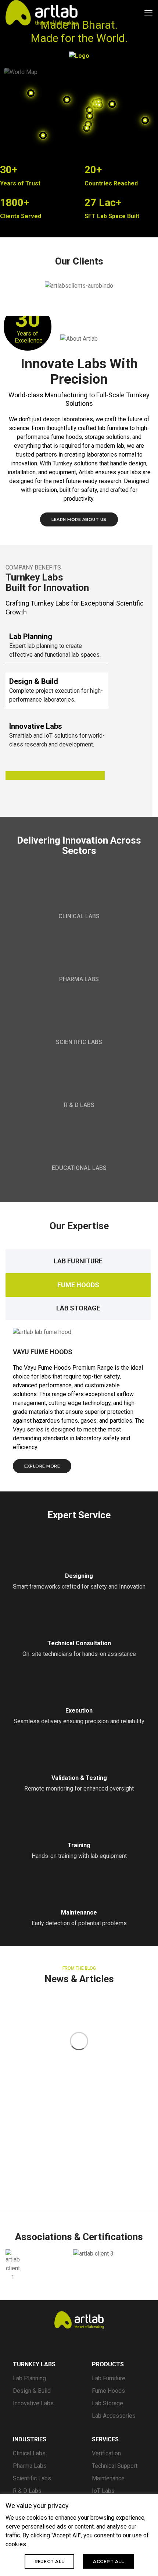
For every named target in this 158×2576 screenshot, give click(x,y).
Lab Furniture (109, 2378)
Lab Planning (29, 2378)
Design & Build (32, 2391)
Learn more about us (79, 519)
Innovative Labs (33, 2403)
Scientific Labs (32, 2478)
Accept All (108, 2561)
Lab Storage (107, 2403)
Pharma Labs (30, 2466)
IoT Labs (103, 2491)
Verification (106, 2453)
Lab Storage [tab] (78, 1308)
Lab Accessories (114, 2416)
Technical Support (115, 2466)
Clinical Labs (29, 2453)
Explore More (42, 1466)
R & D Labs (27, 2491)
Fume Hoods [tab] (78, 1285)
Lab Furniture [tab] (78, 1261)
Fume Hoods (108, 2391)
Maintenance (108, 2478)
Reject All (49, 2561)
